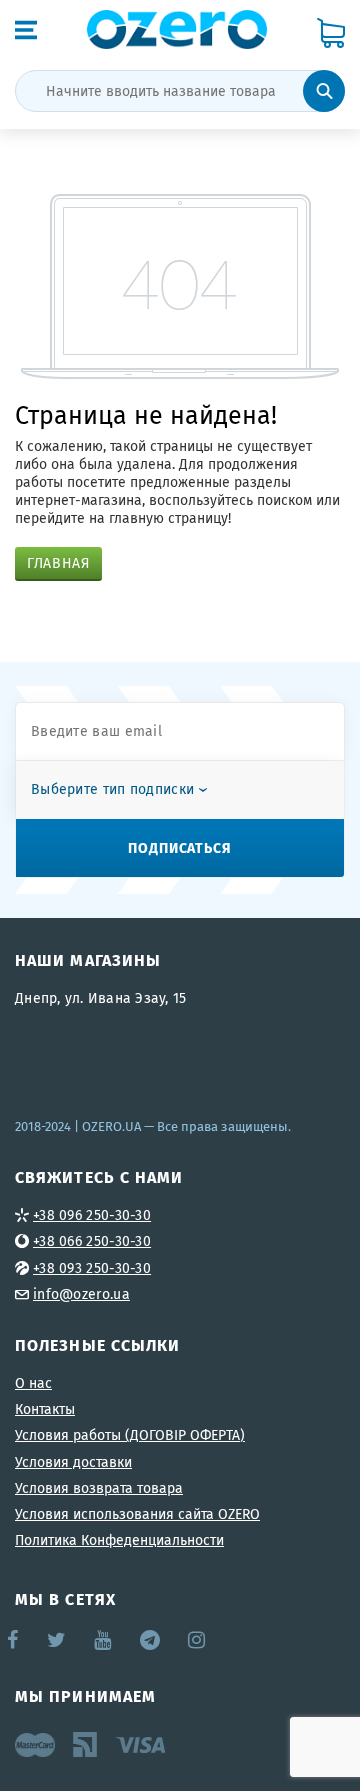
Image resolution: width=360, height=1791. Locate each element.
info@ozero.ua (81, 1294)
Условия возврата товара (99, 1488)
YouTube (103, 1640)
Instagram (198, 1640)
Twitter (57, 1640)
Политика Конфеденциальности (119, 1540)
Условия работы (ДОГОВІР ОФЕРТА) (130, 1435)
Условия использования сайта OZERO (137, 1514)
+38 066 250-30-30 (92, 1241)
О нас (33, 1383)
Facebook (14, 1640)
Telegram (151, 1640)
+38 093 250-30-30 (92, 1268)
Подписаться (180, 847)
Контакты (45, 1409)
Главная (58, 563)
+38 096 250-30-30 (92, 1215)
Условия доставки (73, 1462)
